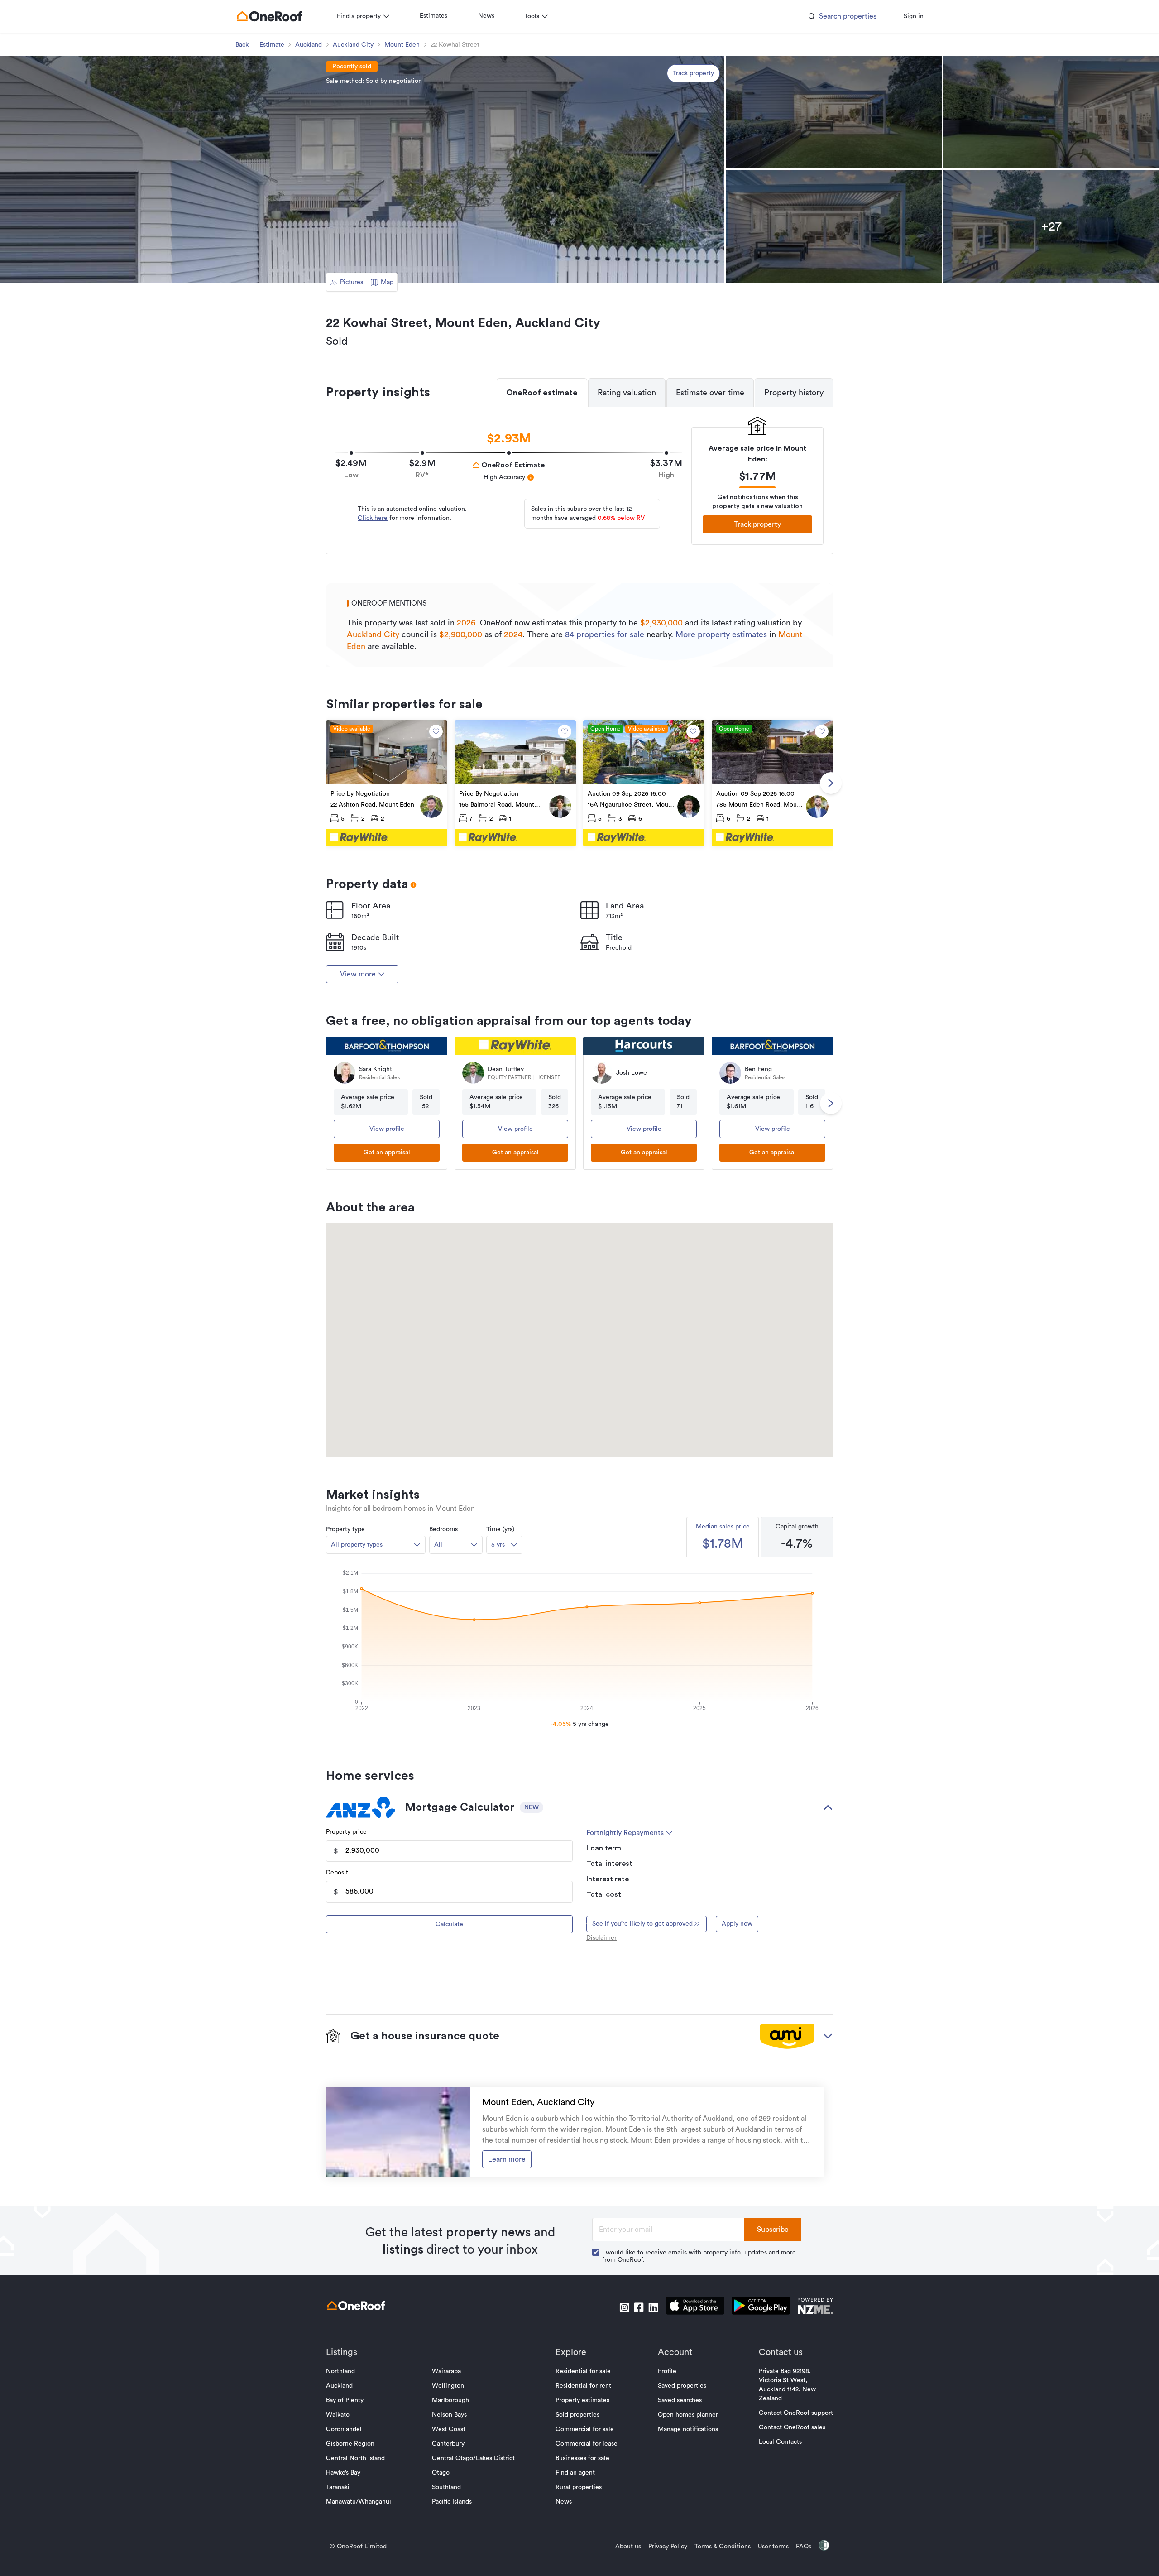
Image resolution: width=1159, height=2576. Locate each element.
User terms (773, 2547)
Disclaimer (601, 1938)
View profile (387, 1129)
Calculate (449, 1924)
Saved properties (682, 2386)
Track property (693, 73)
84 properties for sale (605, 634)
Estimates (433, 16)
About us (628, 2547)
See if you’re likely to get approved (642, 1924)
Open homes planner (688, 2415)
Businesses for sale (582, 2458)
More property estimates (721, 634)
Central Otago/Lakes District (473, 2458)
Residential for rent (583, 2386)
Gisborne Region (350, 2444)
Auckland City (353, 45)
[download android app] (761, 2307)
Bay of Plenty (345, 2400)
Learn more (507, 2159)
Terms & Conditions (723, 2547)
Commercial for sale (585, 2429)
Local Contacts (780, 2442)
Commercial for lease (587, 2444)
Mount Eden (402, 45)
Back (242, 45)
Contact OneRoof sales (792, 2427)
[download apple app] (695, 2307)
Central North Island (355, 2458)
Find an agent (575, 2473)
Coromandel (344, 2429)
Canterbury (448, 2444)
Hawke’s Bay (343, 2473)
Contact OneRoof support (796, 2413)
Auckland (309, 45)
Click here (373, 518)
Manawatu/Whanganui (359, 2502)
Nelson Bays (449, 2415)
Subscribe (773, 2230)
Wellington (448, 2386)
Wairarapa (446, 2371)
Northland (340, 2371)
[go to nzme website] (815, 2307)
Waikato (338, 2415)
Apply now (737, 1924)
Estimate (272, 45)
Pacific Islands (452, 2502)
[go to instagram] (624, 2307)
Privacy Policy (668, 2547)
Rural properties (579, 2487)
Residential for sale (583, 2371)
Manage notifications (688, 2429)
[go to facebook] (639, 2307)
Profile (667, 2371)
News (486, 16)
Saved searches (680, 2400)
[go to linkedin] (653, 2307)
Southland (446, 2487)
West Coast (449, 2429)
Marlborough (450, 2400)
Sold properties (577, 2415)
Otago (441, 2473)
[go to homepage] (269, 16)
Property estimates (582, 2400)
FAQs (804, 2547)
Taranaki (338, 2487)
